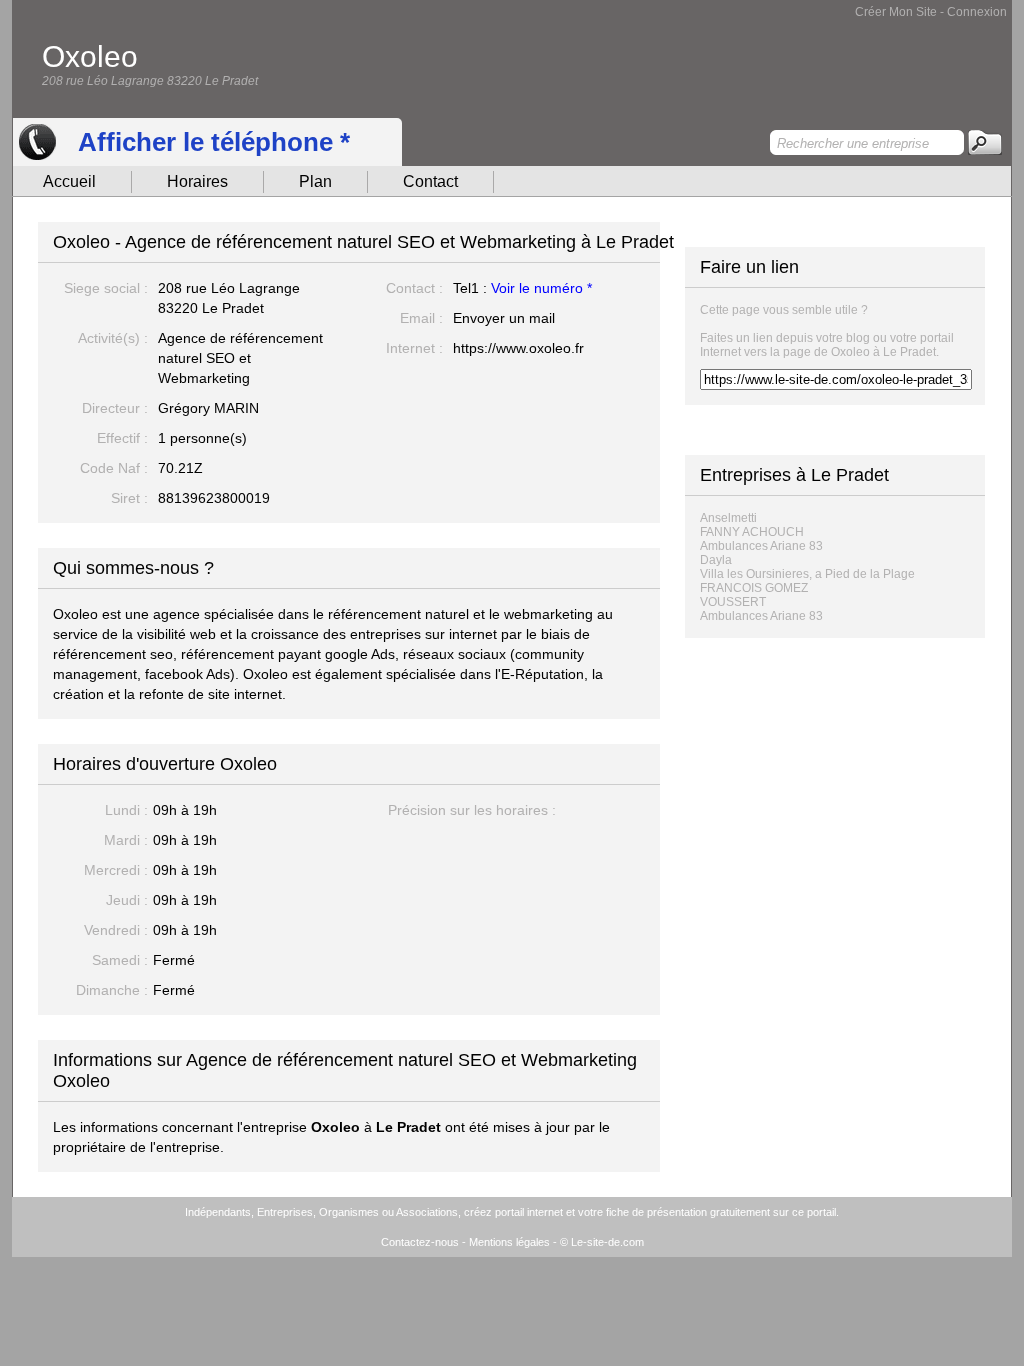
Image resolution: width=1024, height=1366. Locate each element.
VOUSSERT (733, 602)
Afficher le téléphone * (214, 142)
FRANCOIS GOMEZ (754, 588)
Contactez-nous (420, 1242)
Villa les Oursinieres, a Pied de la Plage (807, 574)
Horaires (197, 181)
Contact (430, 181)
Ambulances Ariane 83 (761, 546)
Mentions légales (509, 1242)
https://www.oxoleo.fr (518, 348)
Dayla (716, 560)
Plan (315, 181)
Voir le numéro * (541, 288)
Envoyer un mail (504, 318)
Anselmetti (728, 518)
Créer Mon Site (896, 12)
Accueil (69, 181)
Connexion (977, 12)
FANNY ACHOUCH (752, 532)
